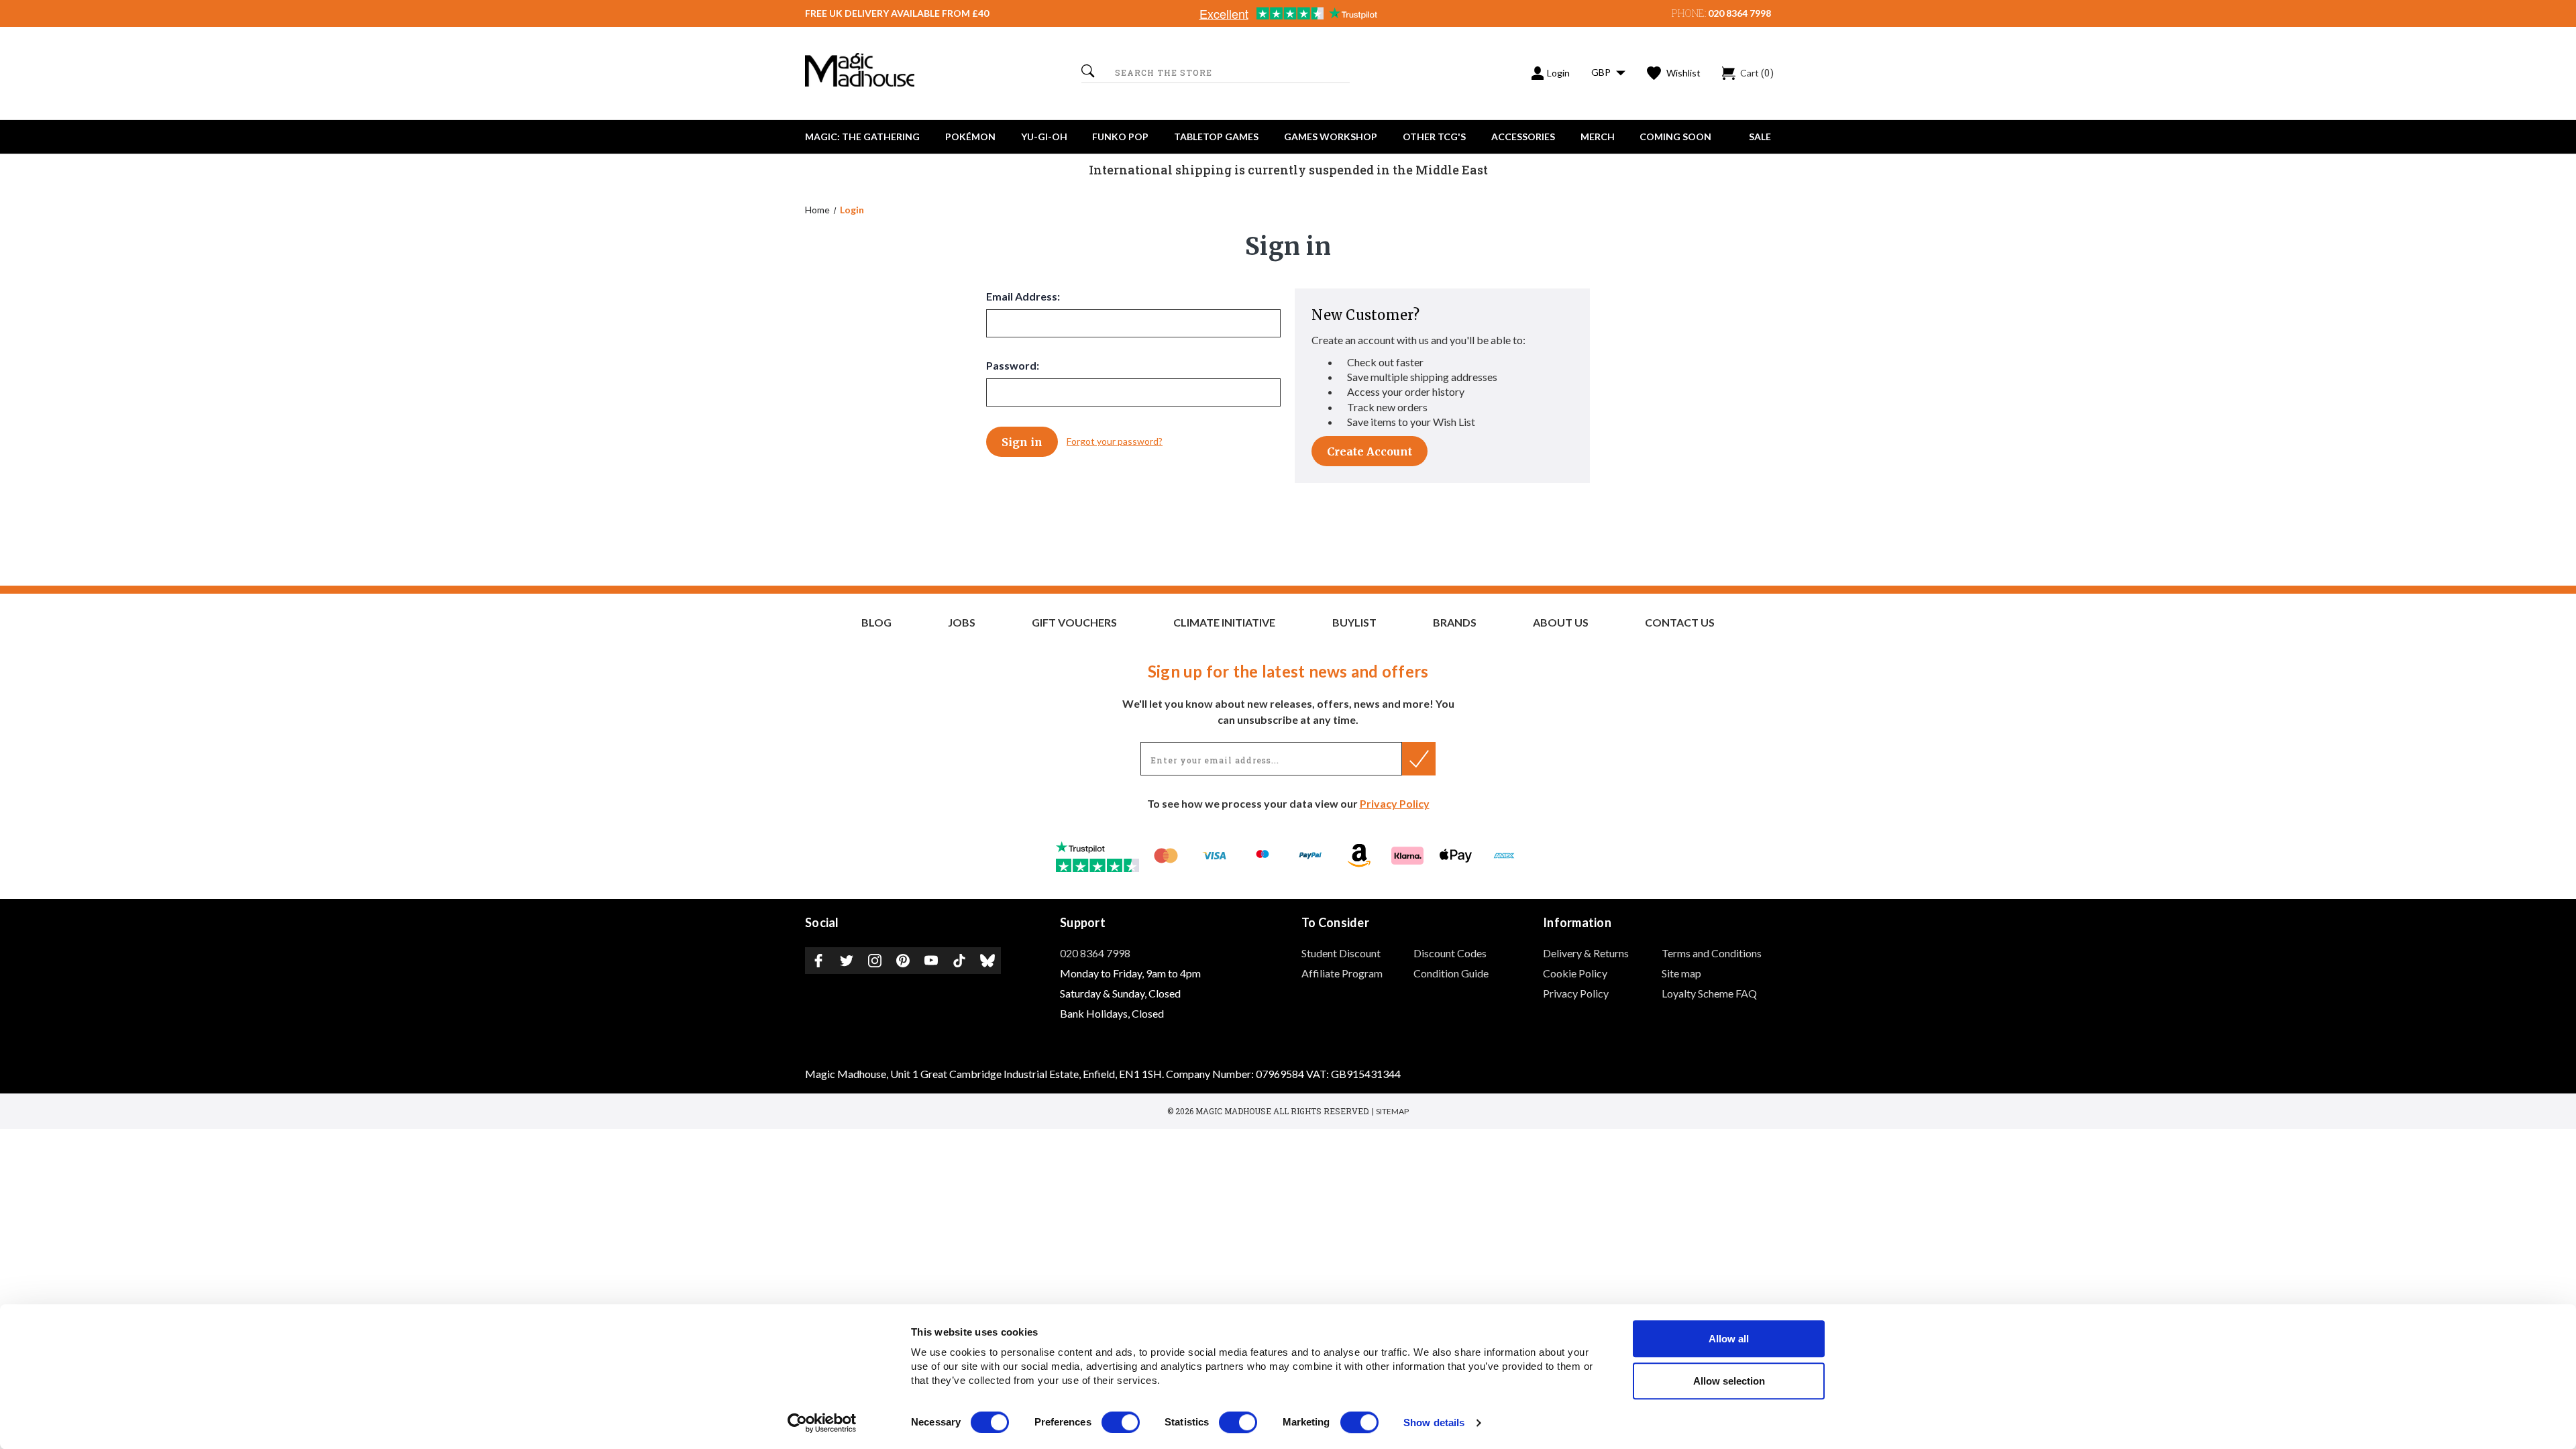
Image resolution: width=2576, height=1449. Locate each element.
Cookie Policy (1575, 973)
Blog (876, 623)
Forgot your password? (1115, 441)
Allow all (1729, 1339)
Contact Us (1680, 623)
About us (1561, 623)
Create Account (1370, 451)
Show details (1434, 1423)
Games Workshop (1331, 137)
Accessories (1523, 137)
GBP (1602, 72)
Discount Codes (1450, 953)
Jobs (962, 623)
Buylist (1354, 623)
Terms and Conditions (1712, 953)
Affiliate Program (1342, 973)
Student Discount (1341, 953)
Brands (1455, 623)
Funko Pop (1120, 137)
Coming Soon (1675, 137)
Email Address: (1023, 296)
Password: (1013, 365)
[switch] (1121, 1422)
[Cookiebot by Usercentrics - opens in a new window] (822, 1423)
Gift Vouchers (1074, 623)
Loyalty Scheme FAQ (1709, 993)
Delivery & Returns (1586, 953)
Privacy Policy (1395, 803)
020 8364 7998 (1739, 13)
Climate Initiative (1224, 623)
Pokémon (970, 137)
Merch (1598, 137)
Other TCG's (1434, 137)
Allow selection (1729, 1381)
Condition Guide (1451, 973)
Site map (1681, 973)
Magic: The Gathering (862, 137)
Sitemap (1392, 1111)
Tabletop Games (1216, 137)
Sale (1760, 137)
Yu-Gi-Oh (1044, 137)
